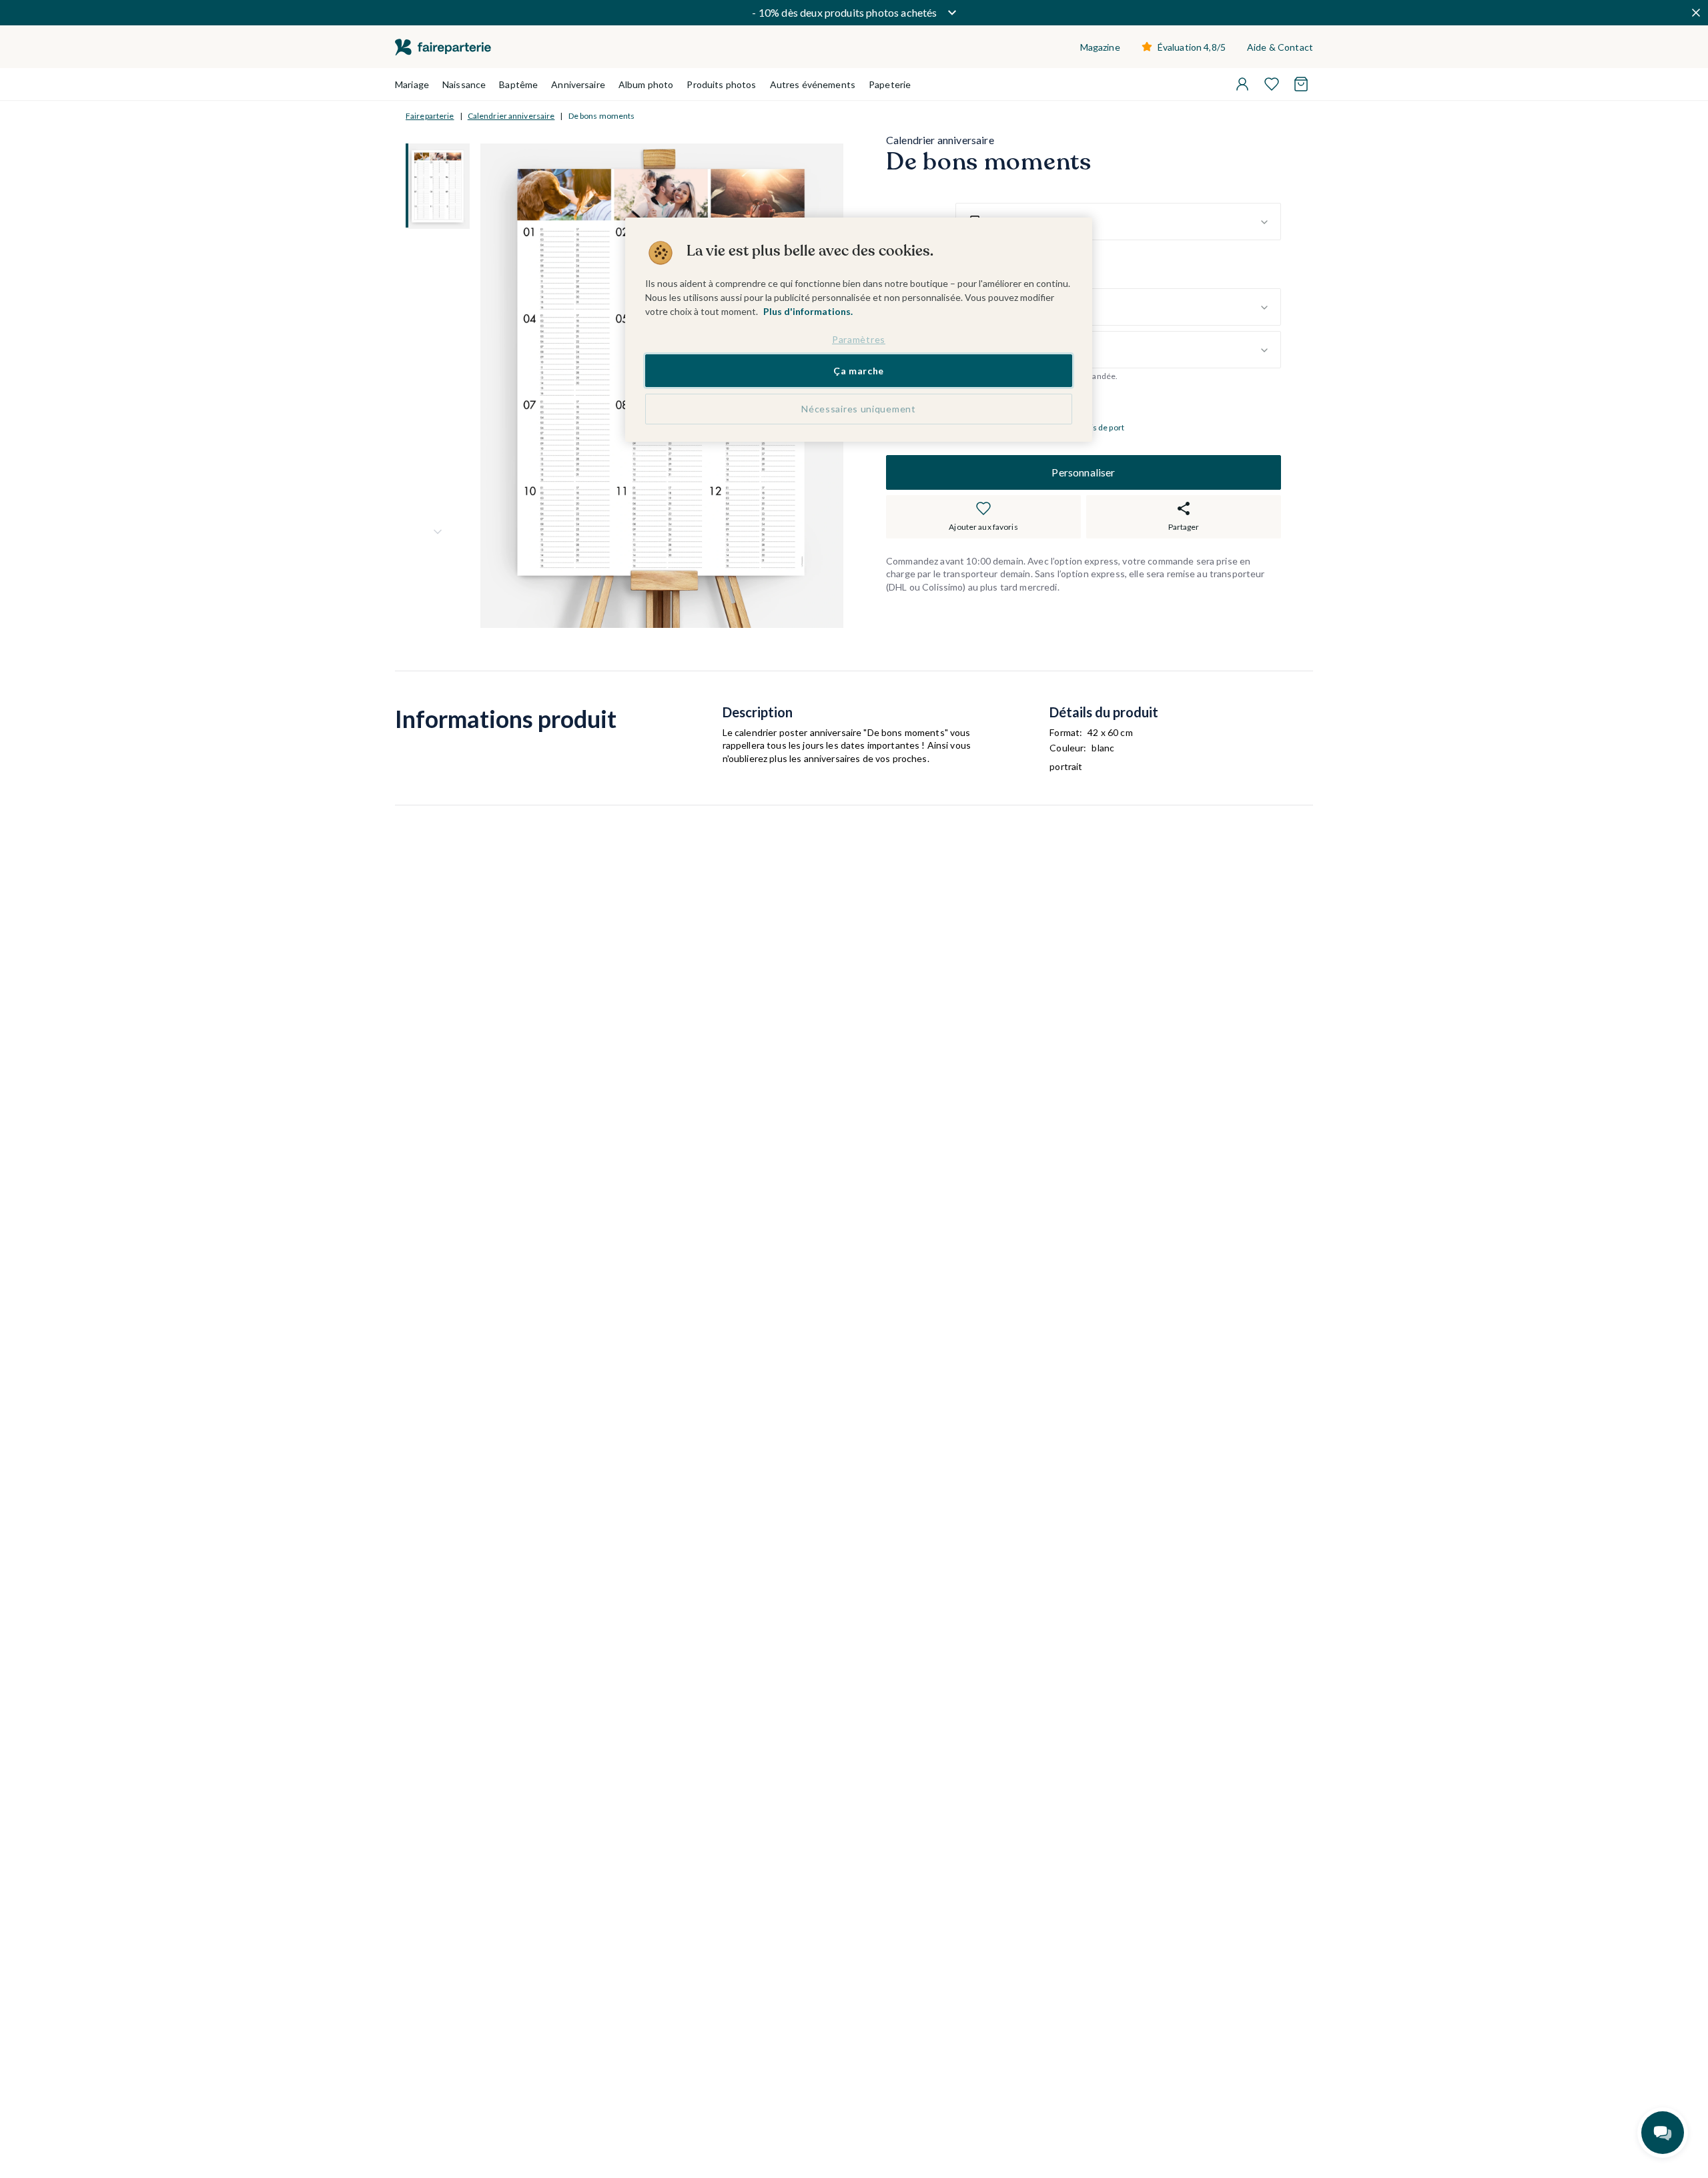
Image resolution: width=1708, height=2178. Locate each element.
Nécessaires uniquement (858, 409)
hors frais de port (1093, 428)
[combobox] (1118, 222)
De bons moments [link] (602, 116)
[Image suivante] (438, 532)
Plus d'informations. (808, 311)
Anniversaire (578, 84)
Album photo (646, 84)
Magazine (1100, 47)
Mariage (412, 84)
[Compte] (1242, 84)
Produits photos (721, 84)
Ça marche (859, 371)
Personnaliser (1083, 472)
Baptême (518, 84)
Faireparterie (430, 116)
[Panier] (1301, 84)
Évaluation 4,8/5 (1192, 47)
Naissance (464, 84)
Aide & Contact (1280, 47)
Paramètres (859, 339)
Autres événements (813, 84)
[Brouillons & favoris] (1272, 84)
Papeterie (890, 84)
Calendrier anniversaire (511, 116)
